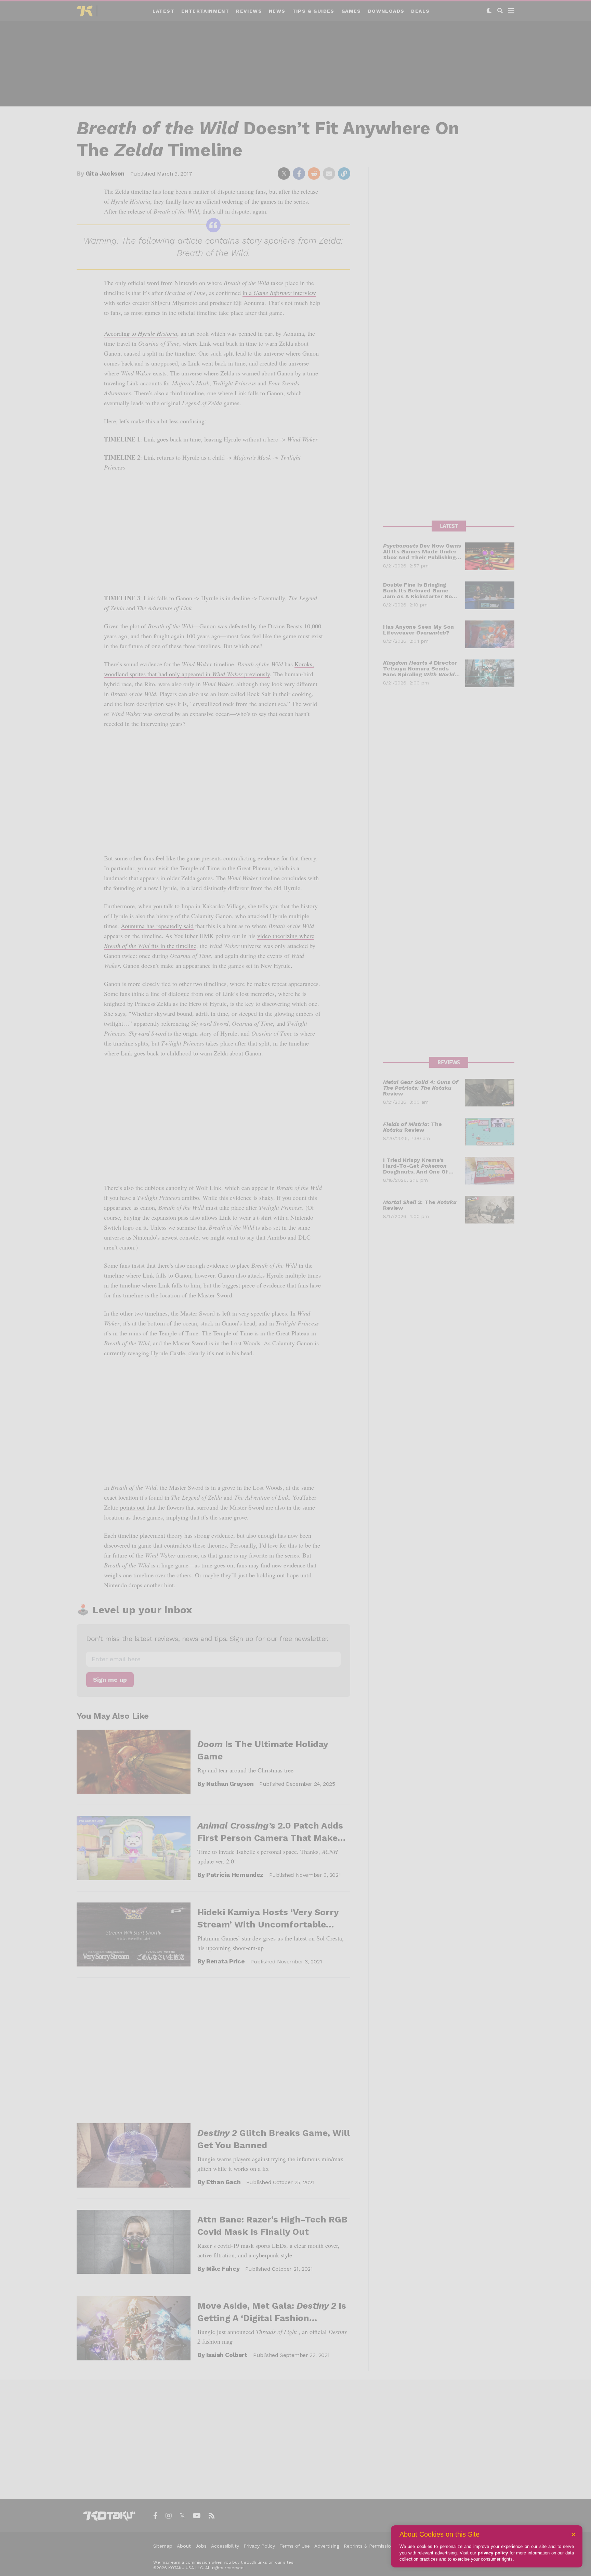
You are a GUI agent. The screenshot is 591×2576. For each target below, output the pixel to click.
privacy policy (493, 2553)
